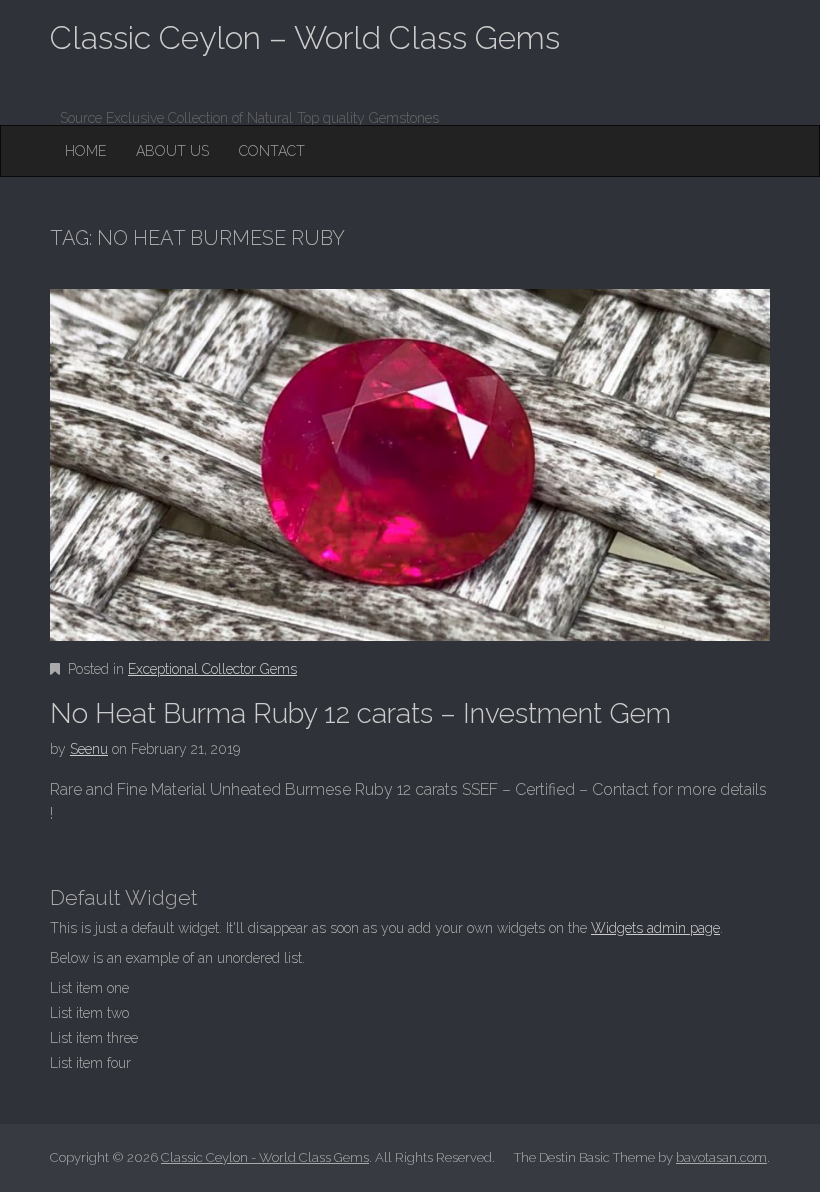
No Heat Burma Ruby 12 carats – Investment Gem (360, 713)
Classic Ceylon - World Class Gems (265, 1157)
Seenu (89, 749)
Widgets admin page (655, 928)
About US (172, 151)
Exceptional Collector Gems (212, 669)
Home (85, 151)
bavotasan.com (721, 1157)
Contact (272, 151)
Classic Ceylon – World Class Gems (305, 37)
